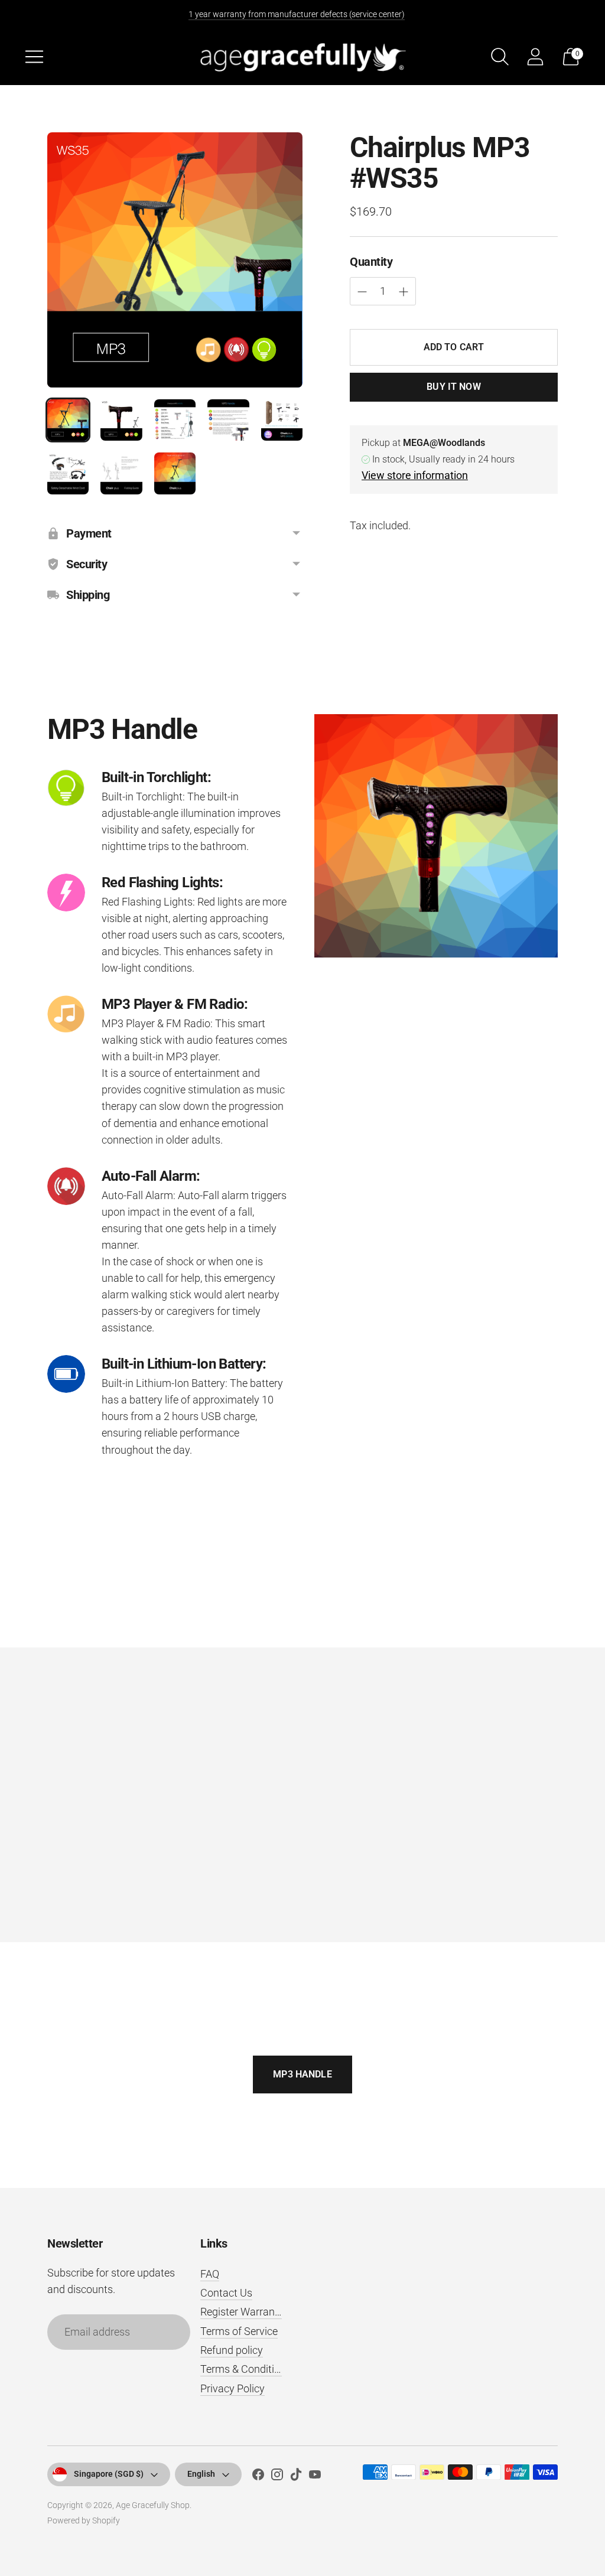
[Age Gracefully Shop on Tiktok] (296, 2477)
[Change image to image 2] (121, 420)
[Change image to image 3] (175, 420)
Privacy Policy (232, 2388)
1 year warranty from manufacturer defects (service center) (297, 14)
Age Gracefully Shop (153, 2505)
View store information (415, 475)
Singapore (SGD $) (109, 2474)
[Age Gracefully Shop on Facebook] (258, 2477)
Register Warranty (242, 2312)
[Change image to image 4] (228, 420)
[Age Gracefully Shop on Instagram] (277, 2477)
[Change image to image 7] (121, 473)
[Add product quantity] (362, 292)
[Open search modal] (500, 57)
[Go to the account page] (535, 57)
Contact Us (226, 2293)
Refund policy (232, 2350)
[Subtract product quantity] (404, 292)
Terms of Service (239, 2331)
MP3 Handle (302, 2074)
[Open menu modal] (34, 57)
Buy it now (454, 387)
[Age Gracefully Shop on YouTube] (315, 2477)
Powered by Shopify (84, 2520)
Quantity (371, 262)
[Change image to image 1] (68, 420)
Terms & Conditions (246, 2369)
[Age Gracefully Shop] (302, 56)
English (201, 2474)
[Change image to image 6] (68, 473)
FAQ (210, 2274)
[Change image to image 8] (175, 473)
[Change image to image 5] (282, 420)
